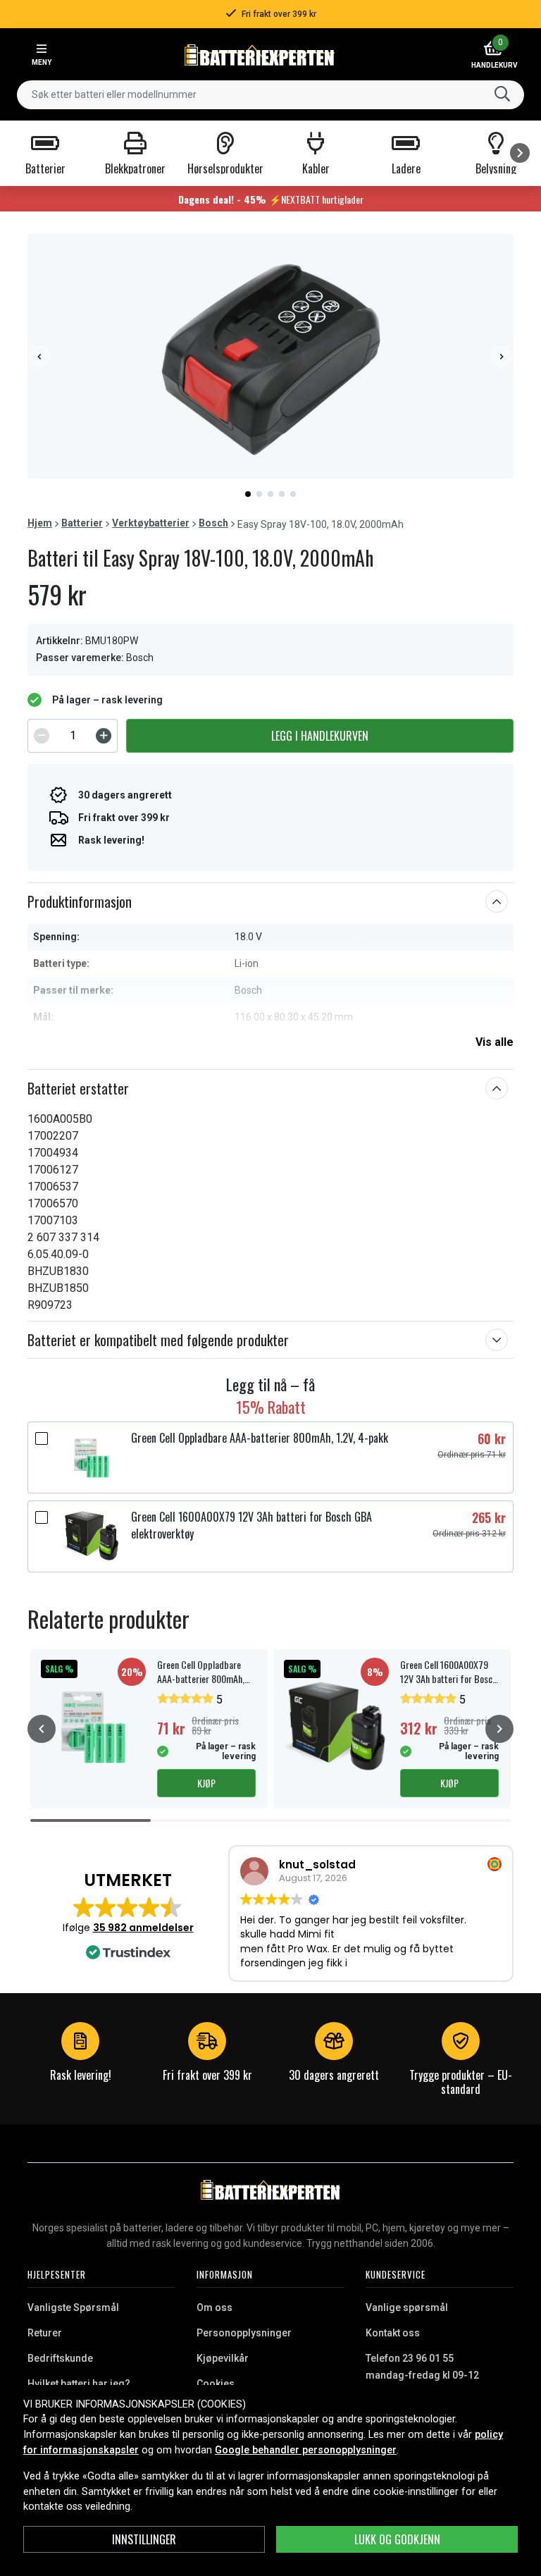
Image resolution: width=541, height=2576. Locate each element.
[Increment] (104, 736)
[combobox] (270, 95)
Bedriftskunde (60, 2358)
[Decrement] (42, 736)
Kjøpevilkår (223, 2358)
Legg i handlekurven (320, 736)
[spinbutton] (73, 736)
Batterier (82, 523)
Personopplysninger (244, 2333)
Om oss (214, 2307)
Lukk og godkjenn (397, 2539)
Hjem (40, 523)
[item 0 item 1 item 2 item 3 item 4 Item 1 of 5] (270, 356)
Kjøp (206, 1783)
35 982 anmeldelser (143, 1928)
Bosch (213, 523)
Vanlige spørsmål (407, 2307)
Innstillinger (144, 2539)
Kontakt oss (393, 2333)
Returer (45, 2333)
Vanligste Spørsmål (73, 2307)
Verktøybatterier (151, 523)
